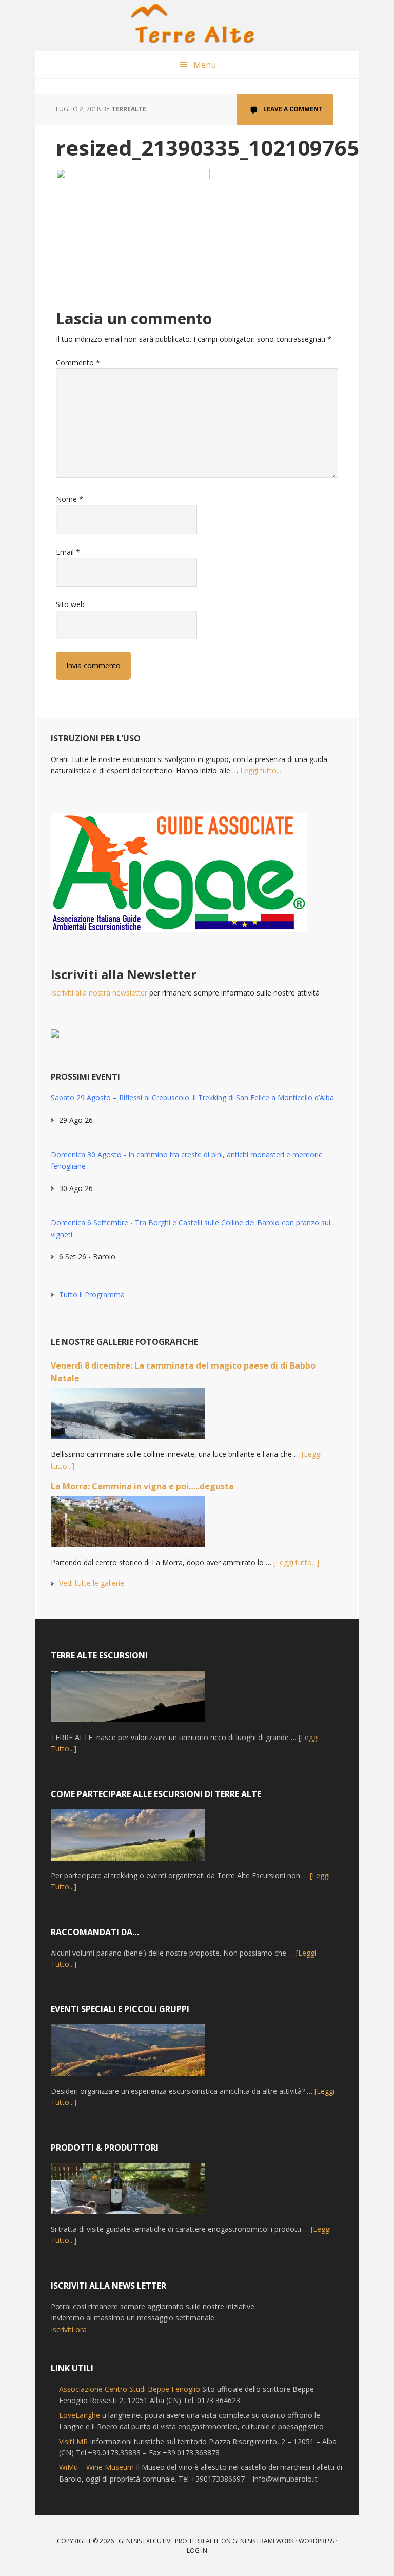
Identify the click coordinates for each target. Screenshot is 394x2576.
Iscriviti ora (69, 2329)
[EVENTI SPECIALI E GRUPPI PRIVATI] (128, 2055)
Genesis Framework (263, 2541)
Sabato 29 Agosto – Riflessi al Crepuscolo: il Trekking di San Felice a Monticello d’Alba (192, 1097)
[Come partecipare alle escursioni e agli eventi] (128, 1840)
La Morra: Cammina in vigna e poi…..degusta (142, 1486)
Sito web (70, 604)
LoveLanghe (80, 2415)
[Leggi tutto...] (296, 1562)
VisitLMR (73, 2441)
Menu (205, 65)
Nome (70, 499)
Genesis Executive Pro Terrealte (169, 2541)
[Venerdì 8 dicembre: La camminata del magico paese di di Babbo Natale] (128, 1418)
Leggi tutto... (261, 770)
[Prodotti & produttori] (128, 2193)
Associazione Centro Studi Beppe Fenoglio (130, 2389)
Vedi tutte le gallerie (92, 1583)
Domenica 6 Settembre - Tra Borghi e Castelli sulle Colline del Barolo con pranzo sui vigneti (191, 1228)
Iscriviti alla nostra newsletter (99, 993)
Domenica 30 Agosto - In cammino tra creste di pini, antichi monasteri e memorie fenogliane (187, 1160)
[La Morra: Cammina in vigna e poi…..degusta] (128, 1526)
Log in (197, 2551)
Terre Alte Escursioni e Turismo (197, 26)
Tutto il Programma (92, 1294)
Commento (78, 363)
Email (68, 552)
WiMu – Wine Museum (96, 2467)
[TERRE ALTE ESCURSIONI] (128, 1701)
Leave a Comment (293, 109)
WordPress (316, 2541)
